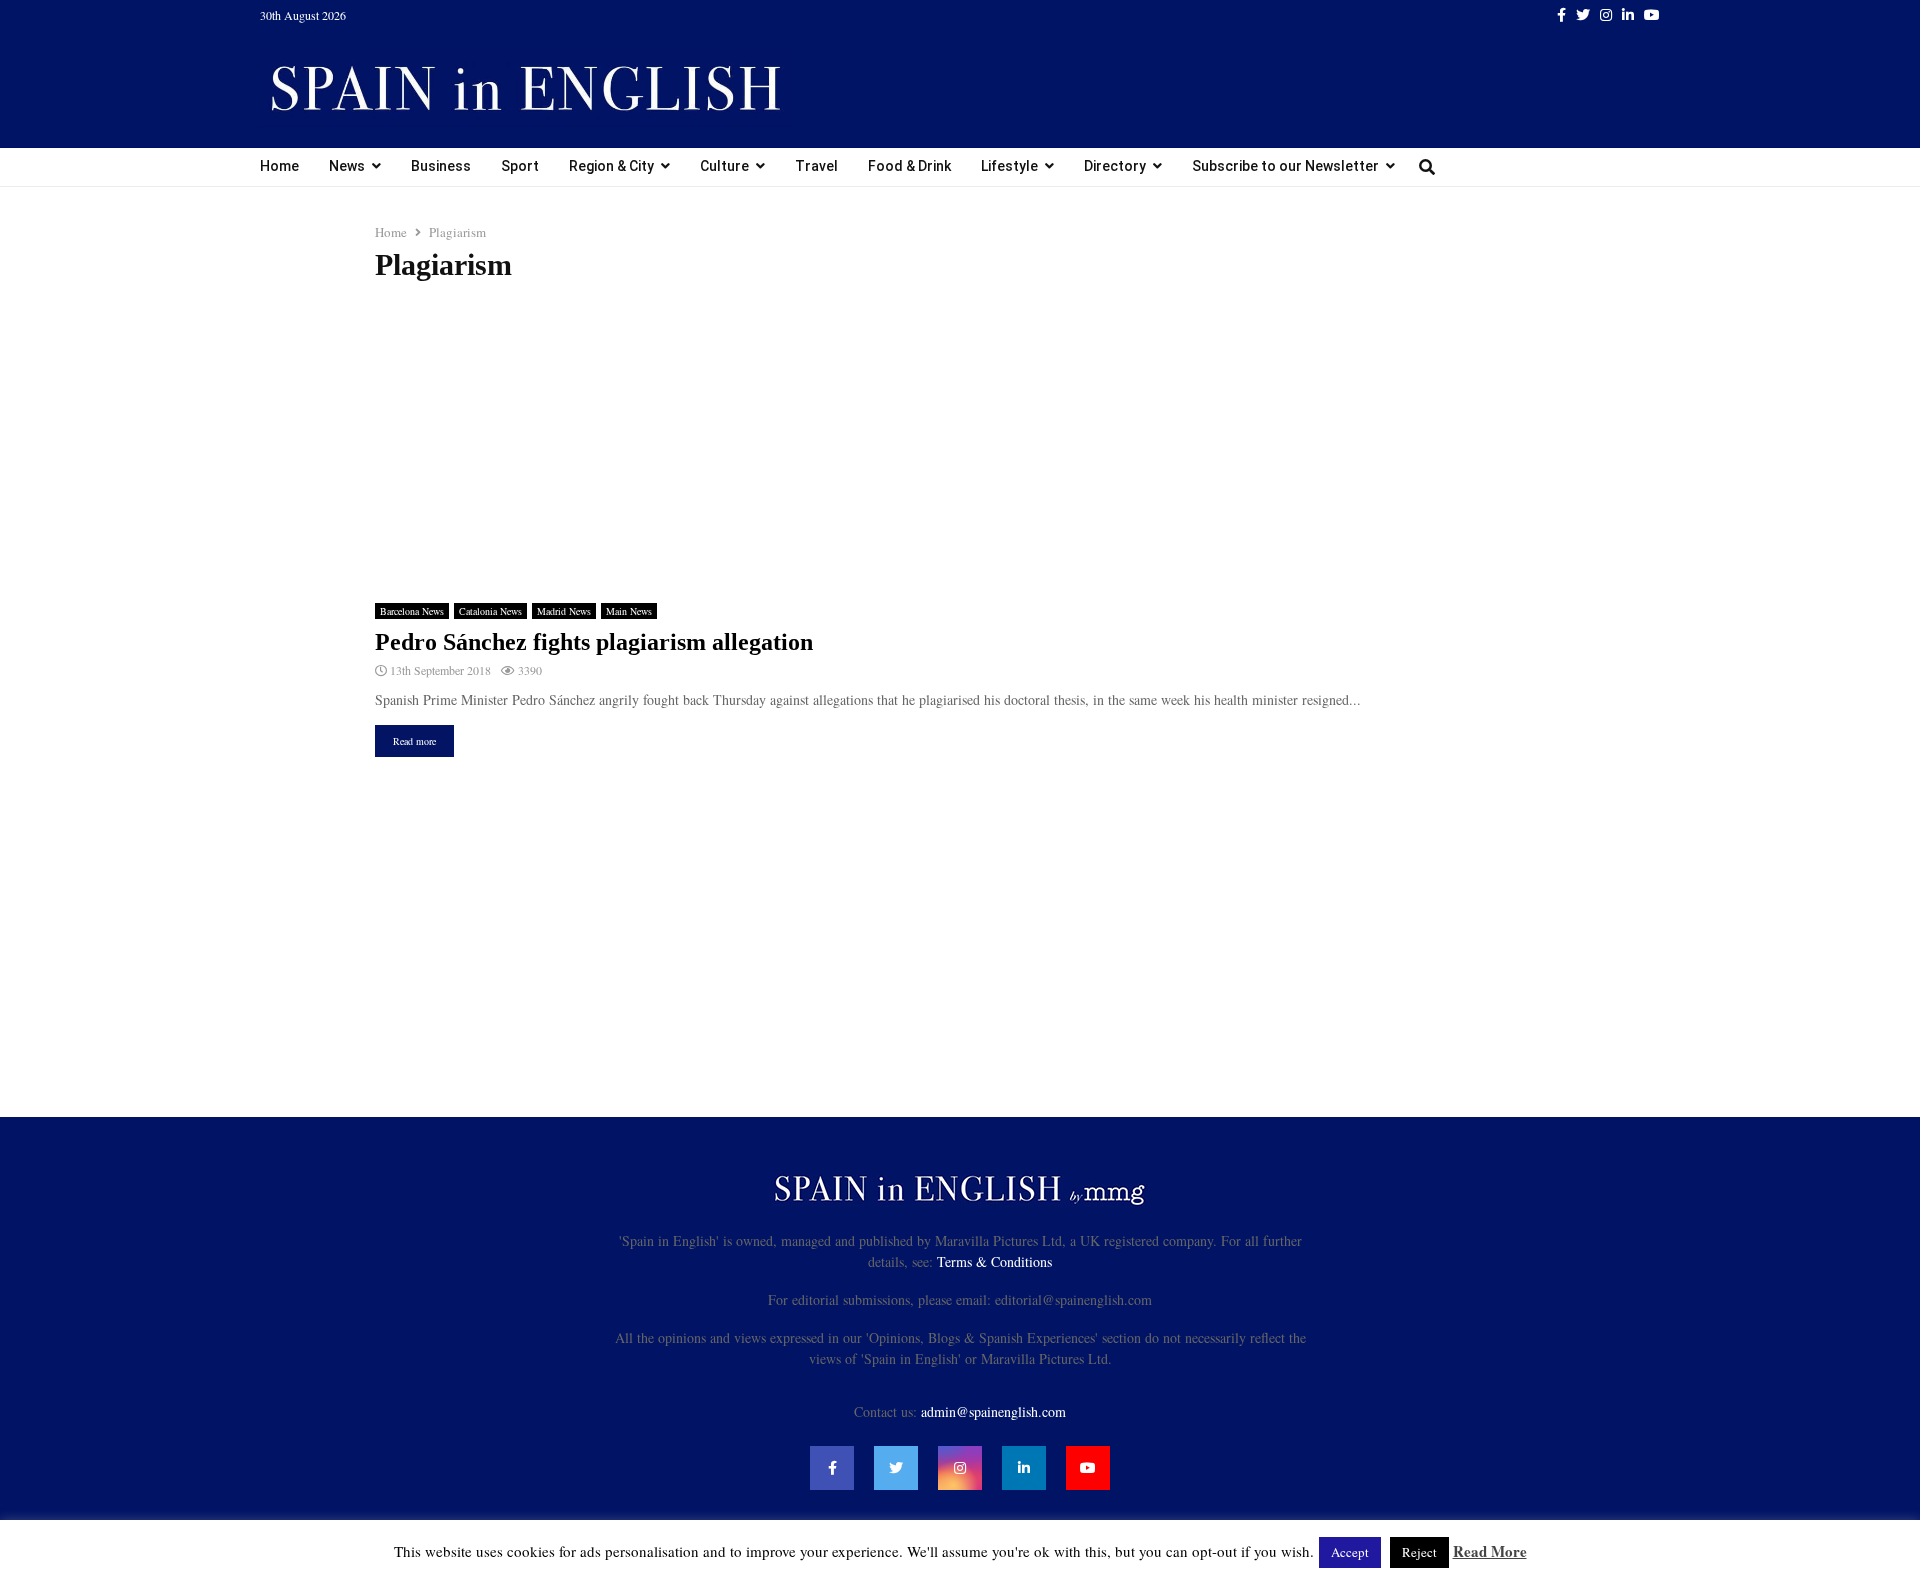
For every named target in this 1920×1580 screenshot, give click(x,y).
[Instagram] (960, 1468)
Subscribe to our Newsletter (1285, 166)
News (347, 166)
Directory (1115, 166)
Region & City (611, 166)
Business (441, 166)
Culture (724, 166)
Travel (816, 166)
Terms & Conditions (994, 1261)
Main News (629, 611)
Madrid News (564, 611)
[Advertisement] (960, 443)
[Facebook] (832, 1468)
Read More (1490, 1551)
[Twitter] (896, 1468)
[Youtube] (1088, 1468)
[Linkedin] (1024, 1468)
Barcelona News (412, 611)
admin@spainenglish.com (993, 1411)
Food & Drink (909, 166)
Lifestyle (1009, 166)
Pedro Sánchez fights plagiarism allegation (594, 642)
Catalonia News (490, 611)
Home (279, 166)
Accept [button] (1350, 1552)
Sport (520, 166)
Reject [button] (1419, 1552)
